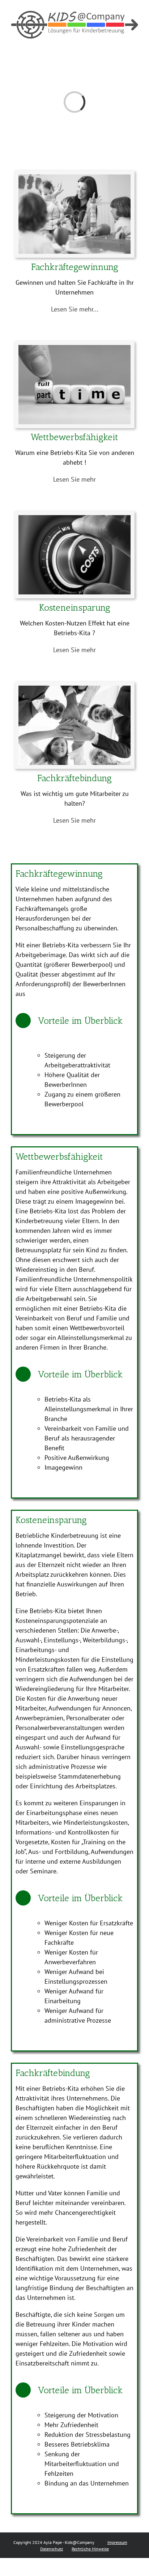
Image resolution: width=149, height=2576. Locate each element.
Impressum (117, 2542)
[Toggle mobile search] (122, 42)
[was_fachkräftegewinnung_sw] (74, 178)
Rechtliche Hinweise (90, 2549)
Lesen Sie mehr (74, 479)
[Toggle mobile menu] (135, 42)
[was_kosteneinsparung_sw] (74, 518)
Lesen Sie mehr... (75, 309)
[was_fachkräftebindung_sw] (74, 689)
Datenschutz (52, 2549)
